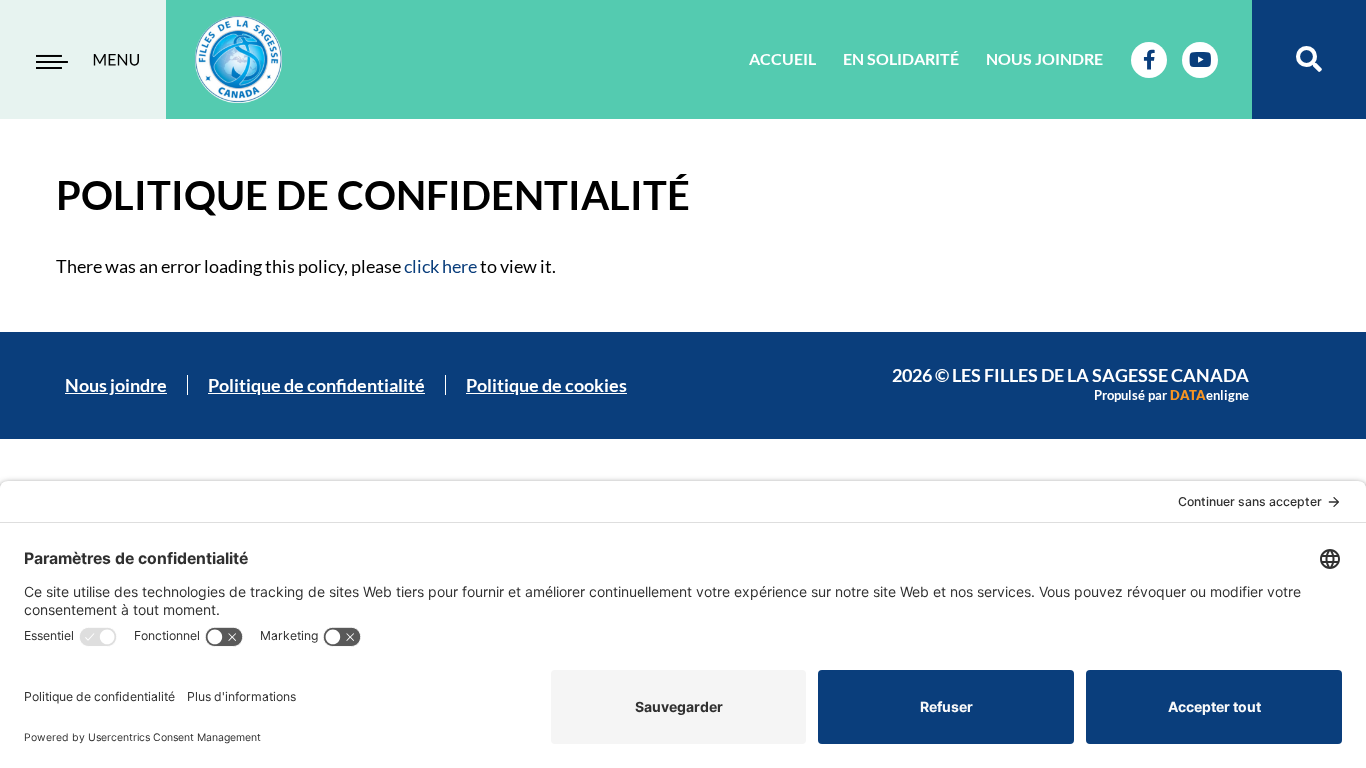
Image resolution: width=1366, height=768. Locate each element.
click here (440, 266)
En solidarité (901, 58)
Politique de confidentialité (316, 385)
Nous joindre (1044, 58)
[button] (1309, 59)
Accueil (782, 58)
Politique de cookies (546, 385)
